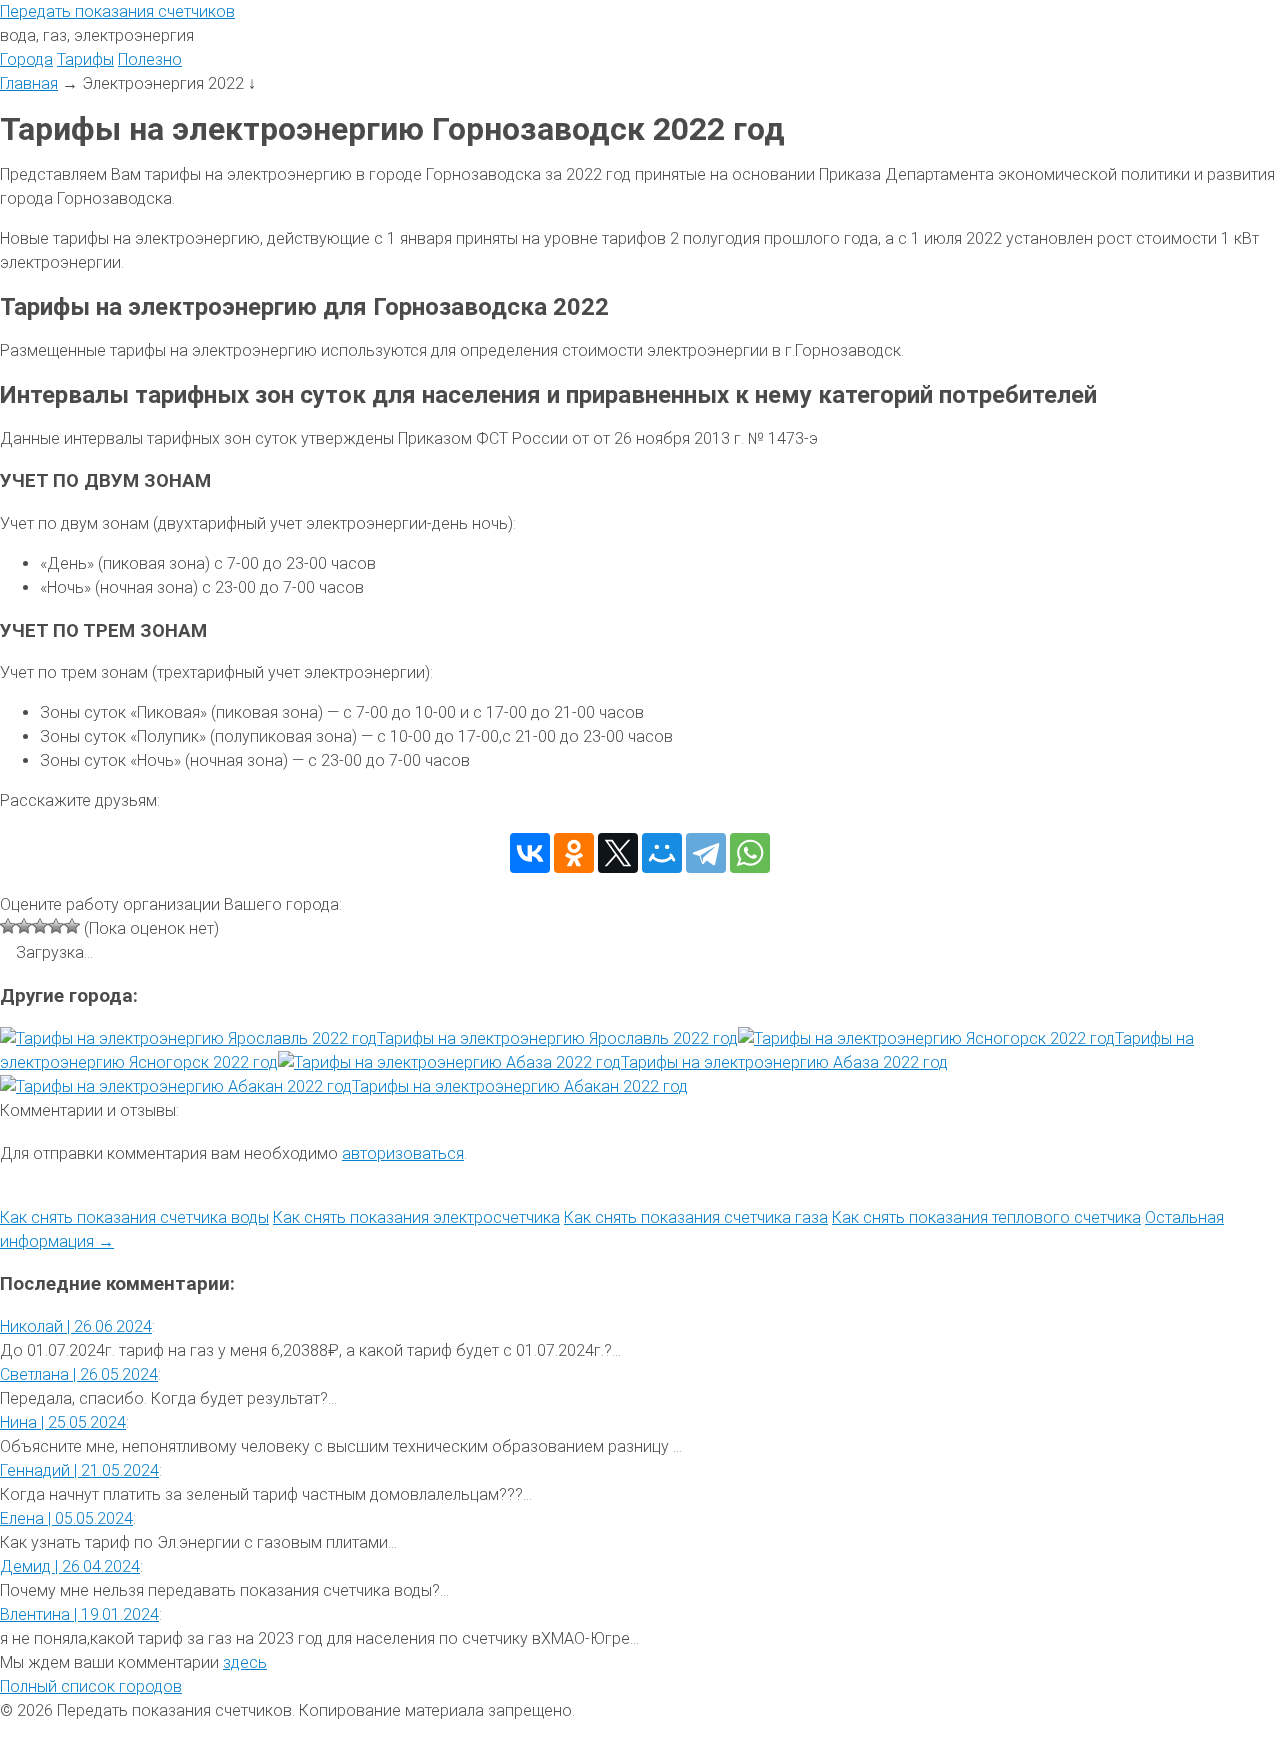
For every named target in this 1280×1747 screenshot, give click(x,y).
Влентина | (79, 1614)
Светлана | (79, 1374)
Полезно (150, 59)
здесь (245, 1662)
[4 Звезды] (56, 926)
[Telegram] (706, 853)
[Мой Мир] (662, 853)
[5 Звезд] (72, 926)
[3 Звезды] (40, 926)
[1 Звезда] (8, 926)
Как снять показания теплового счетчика (986, 1217)
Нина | (63, 1422)
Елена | (66, 1518)
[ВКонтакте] (530, 853)
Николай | (76, 1326)
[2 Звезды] (24, 926)
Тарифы (85, 59)
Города (26, 59)
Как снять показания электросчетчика (416, 1217)
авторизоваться (403, 1153)
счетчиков (117, 11)
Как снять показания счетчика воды (134, 1217)
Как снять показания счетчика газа (696, 1217)
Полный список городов (91, 1686)
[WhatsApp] (750, 853)
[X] (618, 853)
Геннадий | (79, 1470)
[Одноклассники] (574, 853)
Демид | (70, 1566)
